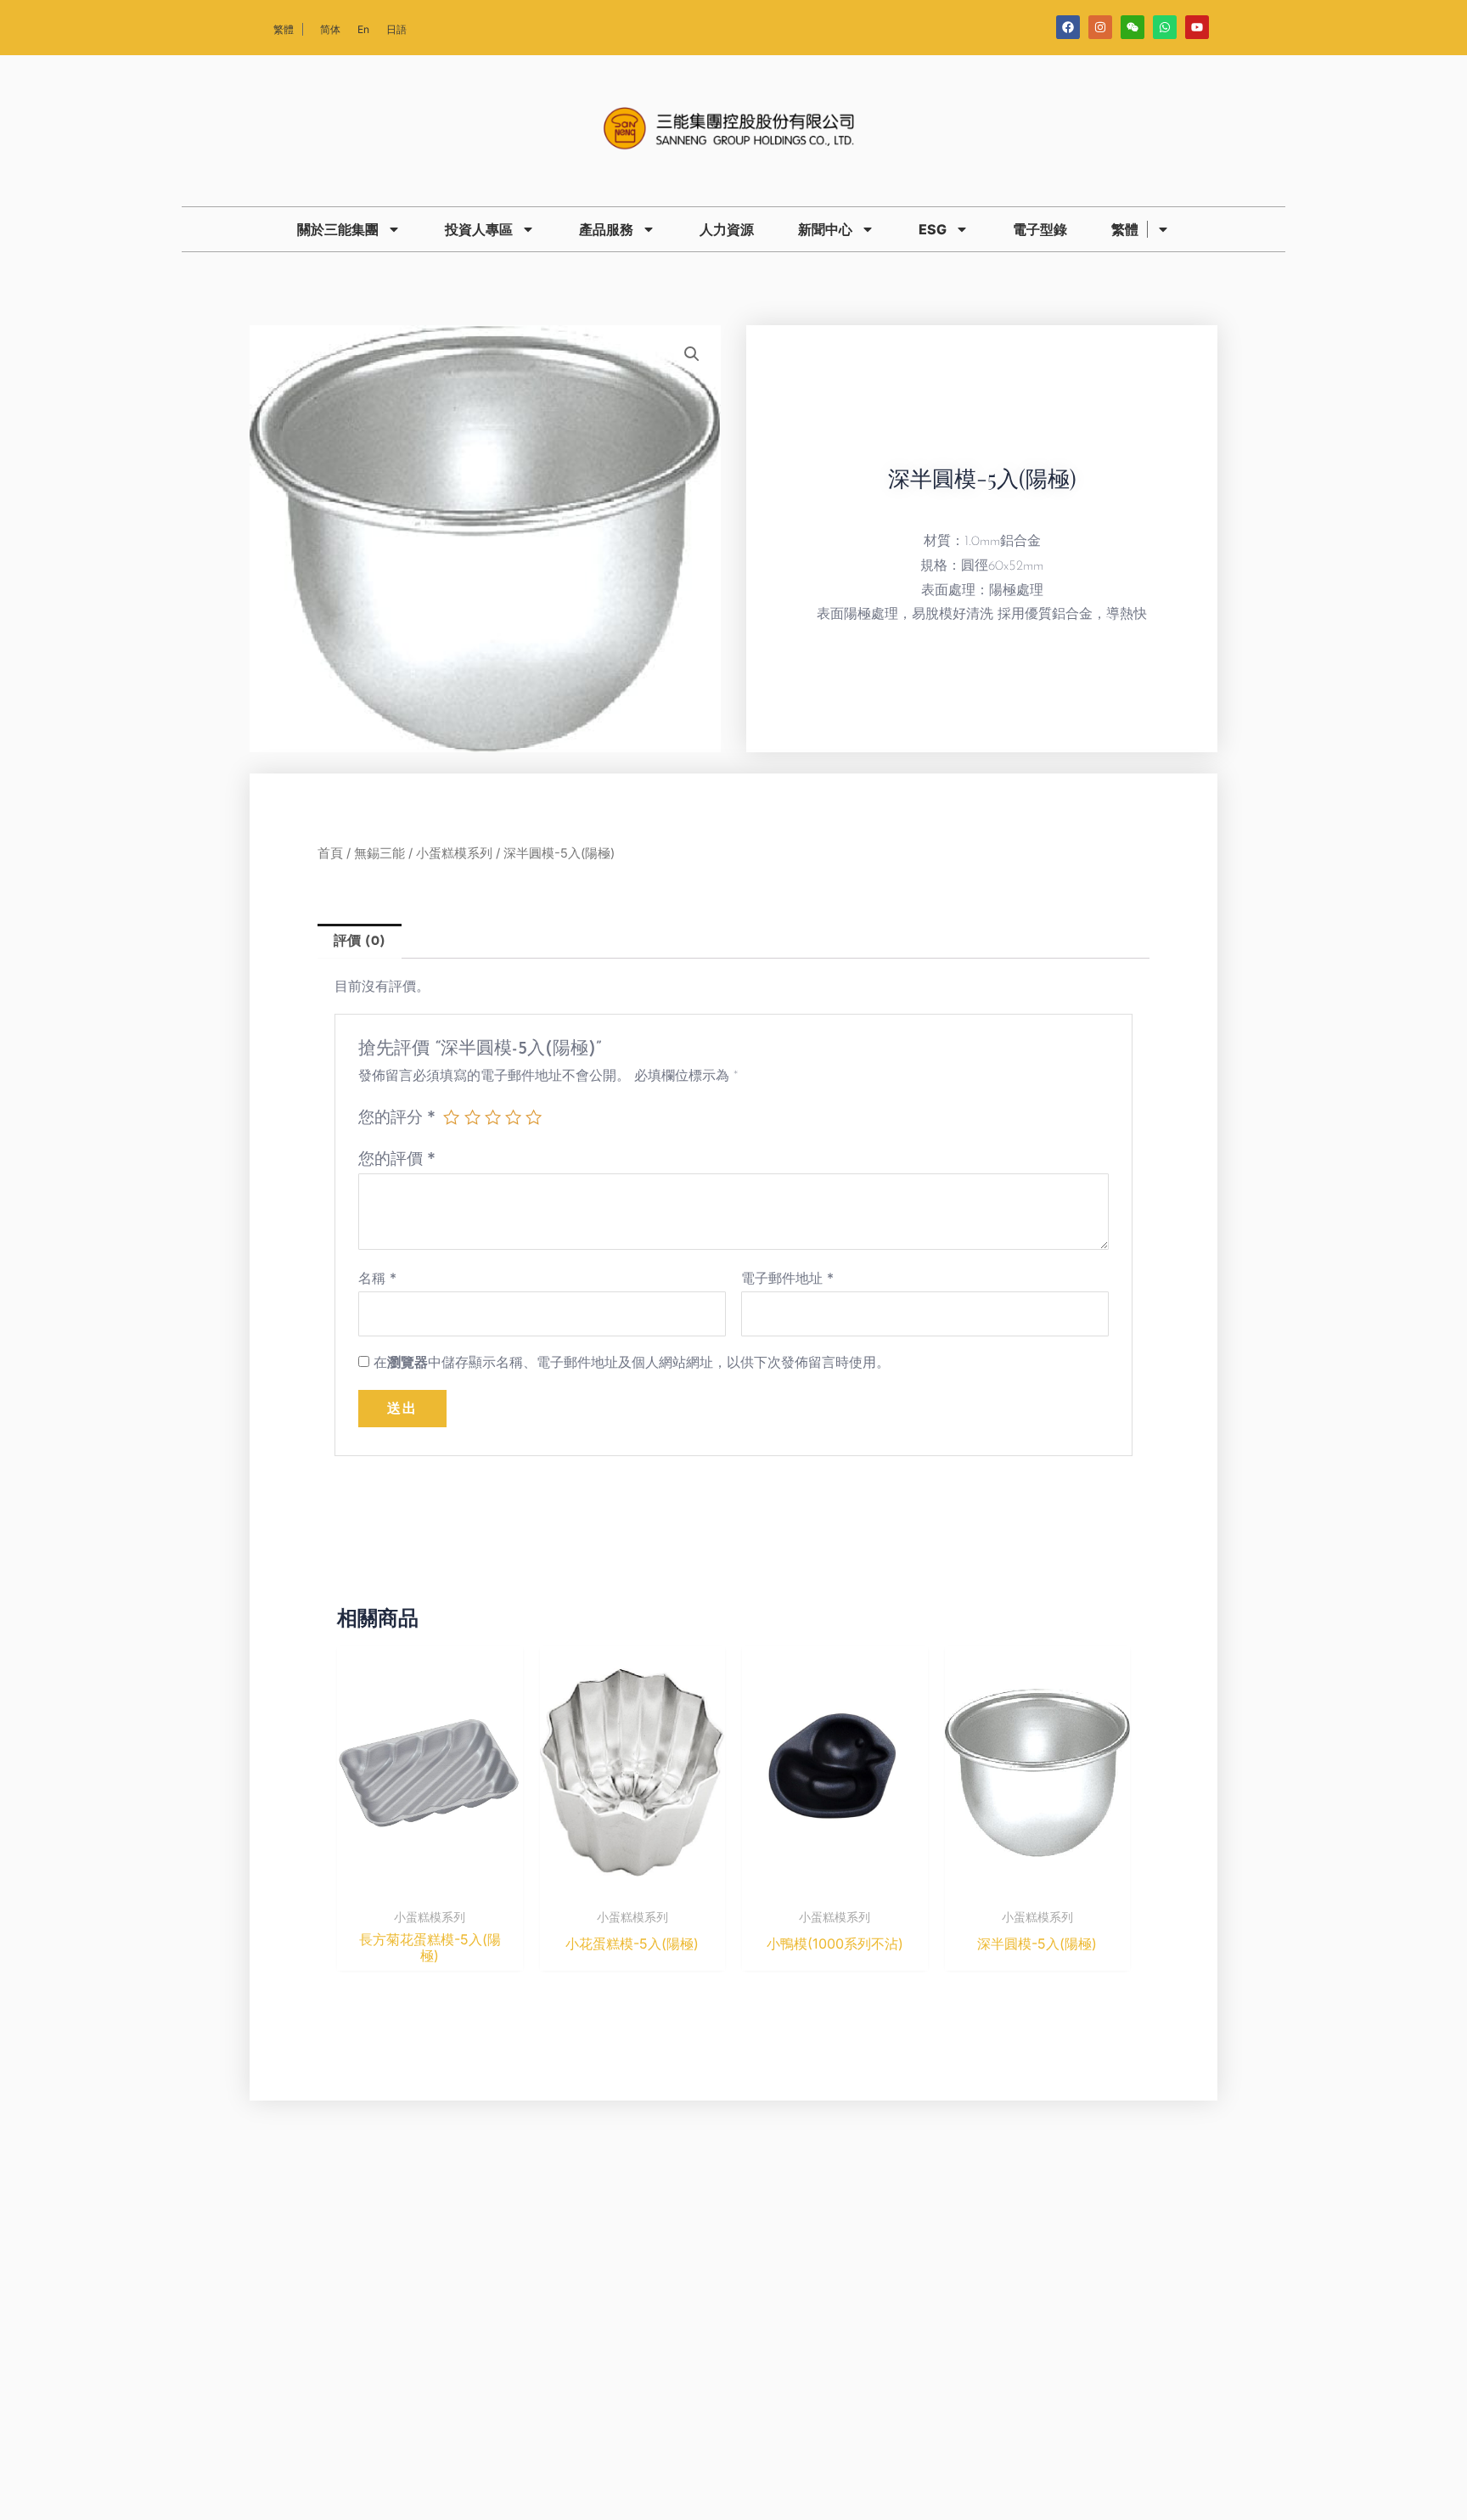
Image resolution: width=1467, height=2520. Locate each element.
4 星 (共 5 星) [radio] (513, 1117)
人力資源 (727, 229)
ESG (933, 229)
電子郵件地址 (787, 1278)
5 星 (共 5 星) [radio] (534, 1117)
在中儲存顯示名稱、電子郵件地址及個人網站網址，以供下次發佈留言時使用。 (632, 1362)
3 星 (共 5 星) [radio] (493, 1117)
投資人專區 (479, 229)
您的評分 (397, 1117)
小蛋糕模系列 (454, 853)
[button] (692, 354)
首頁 (330, 853)
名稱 (377, 1278)
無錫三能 (379, 853)
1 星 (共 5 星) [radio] (451, 1117)
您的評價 (397, 1158)
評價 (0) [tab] (360, 942)
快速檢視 (430, 1885)
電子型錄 (1040, 229)
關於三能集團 (338, 229)
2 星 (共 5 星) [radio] (472, 1117)
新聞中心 (825, 229)
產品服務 (606, 229)
